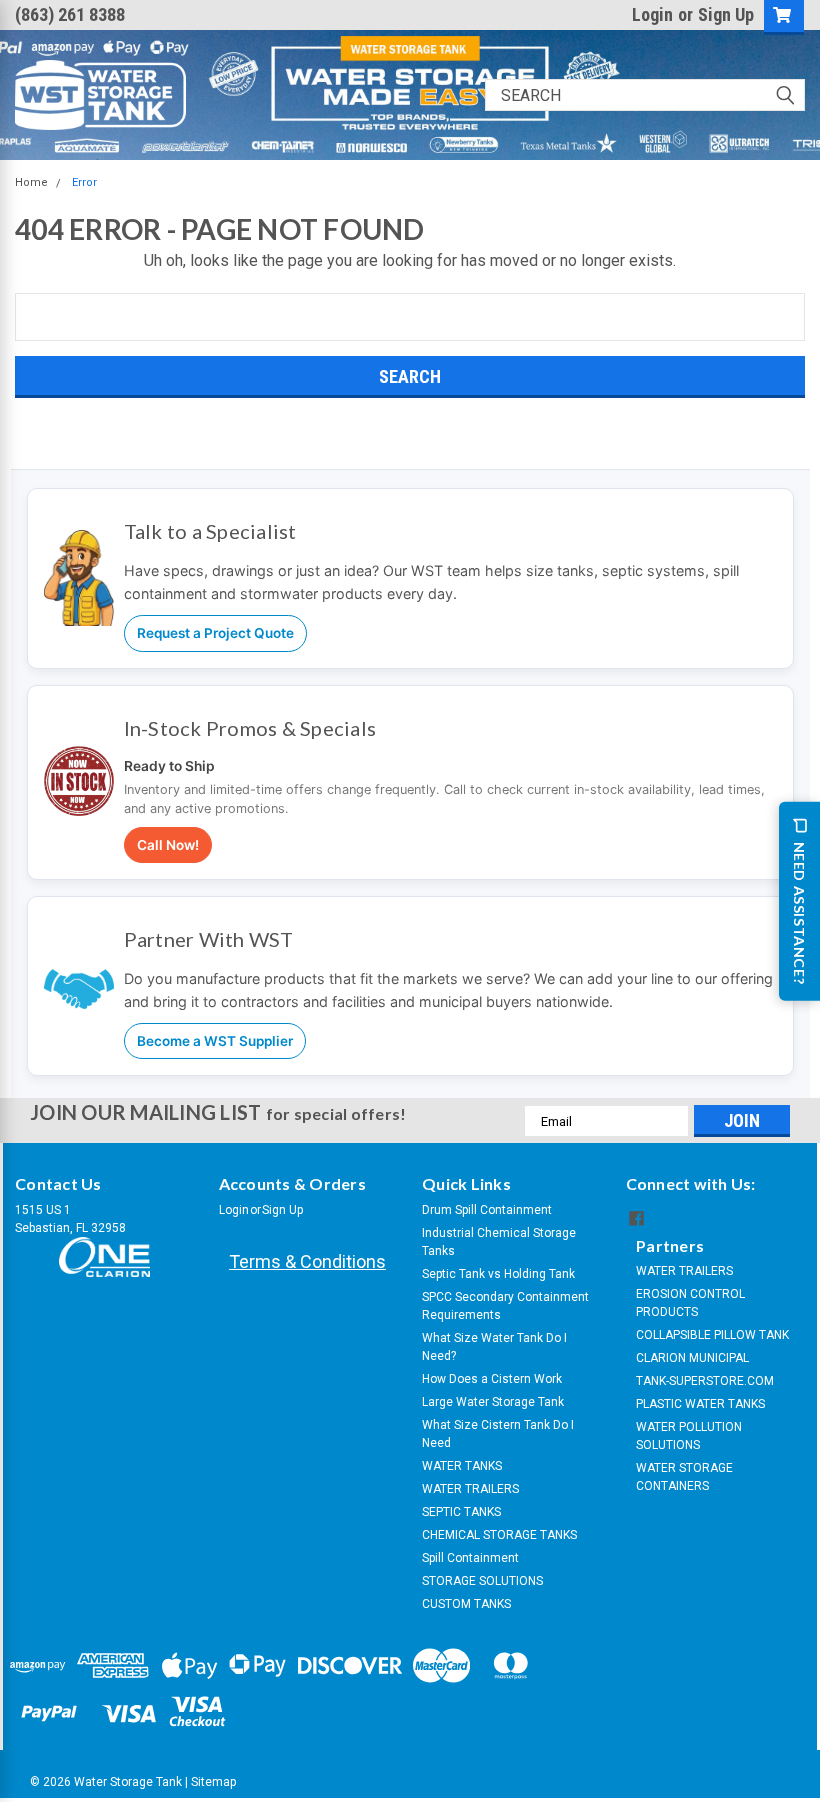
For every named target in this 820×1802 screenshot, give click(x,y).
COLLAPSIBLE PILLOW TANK (712, 1335)
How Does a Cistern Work (492, 1379)
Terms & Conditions (307, 1261)
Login (652, 14)
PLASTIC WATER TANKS (700, 1404)
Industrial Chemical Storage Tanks (499, 1242)
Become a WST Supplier (215, 1041)
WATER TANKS (462, 1466)
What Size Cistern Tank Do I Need (498, 1434)
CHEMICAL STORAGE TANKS (499, 1535)
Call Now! (168, 845)
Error (84, 182)
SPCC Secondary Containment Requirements (505, 1306)
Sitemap (213, 1782)
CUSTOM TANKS (466, 1604)
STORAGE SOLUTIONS (482, 1581)
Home (31, 182)
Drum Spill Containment (487, 1210)
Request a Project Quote (215, 633)
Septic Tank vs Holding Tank (498, 1274)
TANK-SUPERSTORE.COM (705, 1381)
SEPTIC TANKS (461, 1512)
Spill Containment (470, 1558)
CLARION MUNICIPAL (692, 1358)
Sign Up (726, 14)
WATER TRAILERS (470, 1489)
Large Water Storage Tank (493, 1402)
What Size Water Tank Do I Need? (494, 1347)
